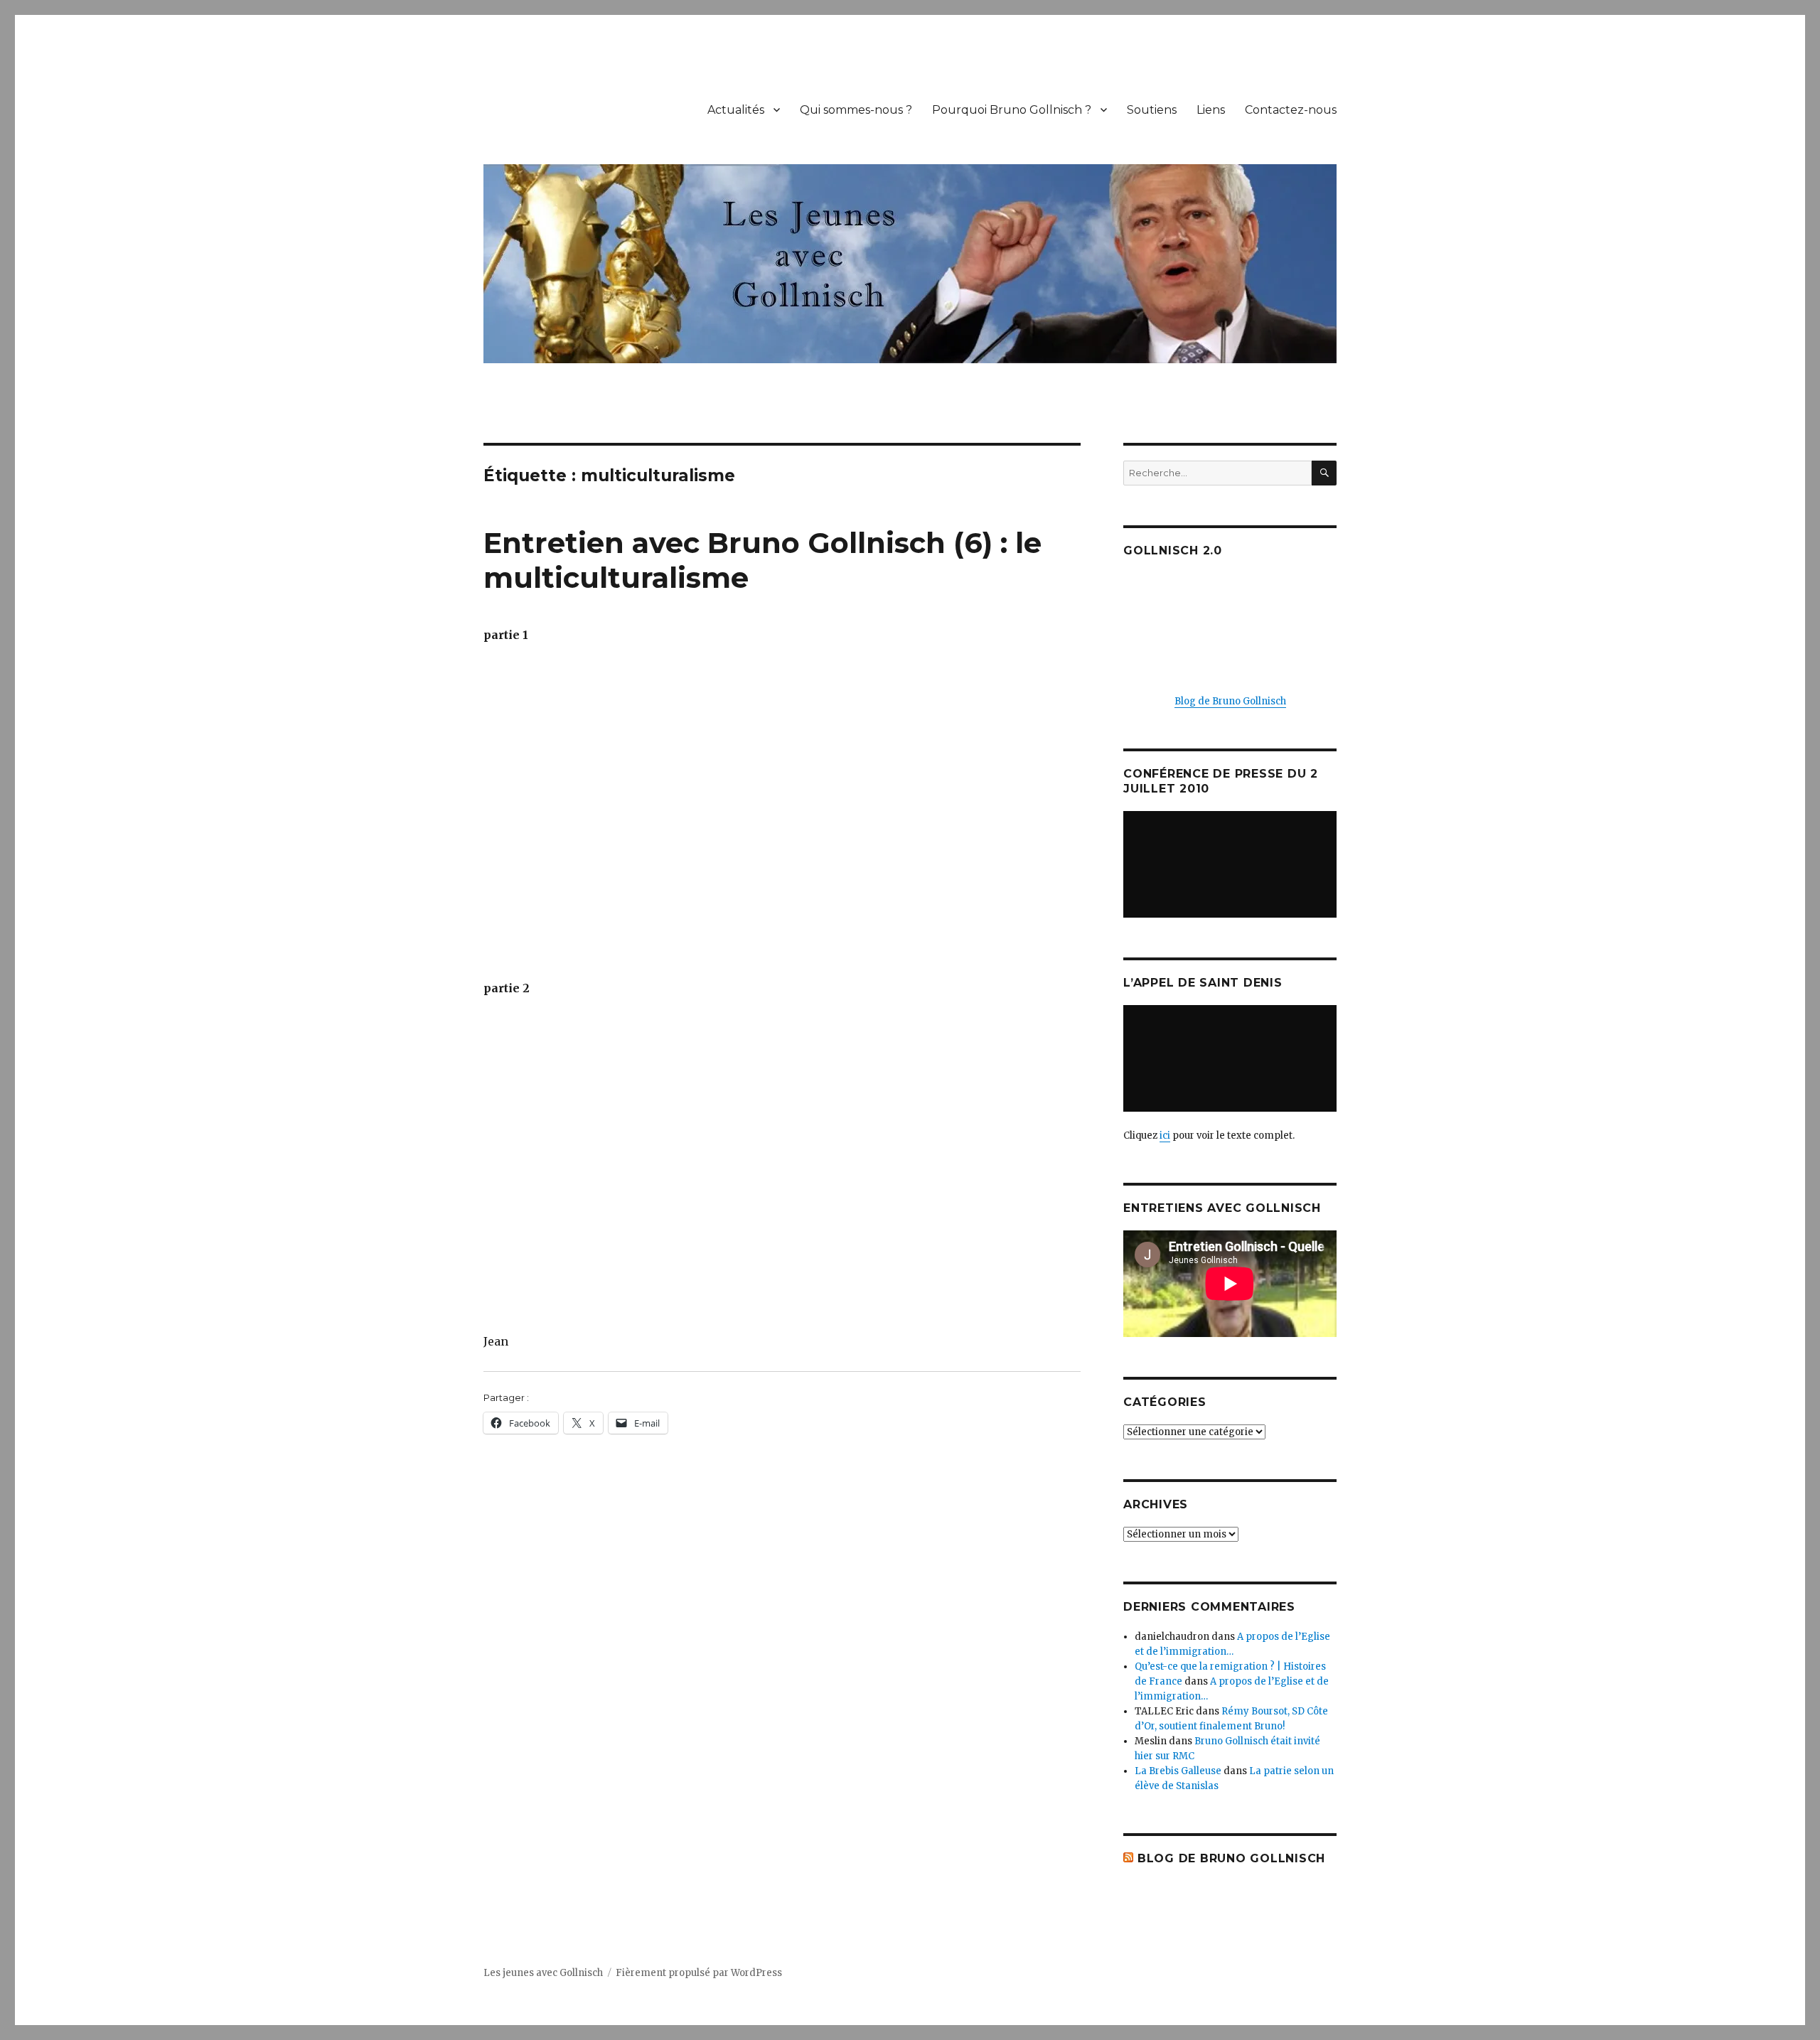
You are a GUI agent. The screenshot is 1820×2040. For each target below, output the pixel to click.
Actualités (736, 110)
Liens (1211, 110)
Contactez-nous (1291, 110)
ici (1165, 1136)
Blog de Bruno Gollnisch (1230, 701)
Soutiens (1152, 110)
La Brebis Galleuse (1178, 1771)
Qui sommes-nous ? (856, 110)
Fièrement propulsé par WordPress (699, 1973)
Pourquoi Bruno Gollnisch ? (1012, 110)
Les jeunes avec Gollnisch (543, 1973)
